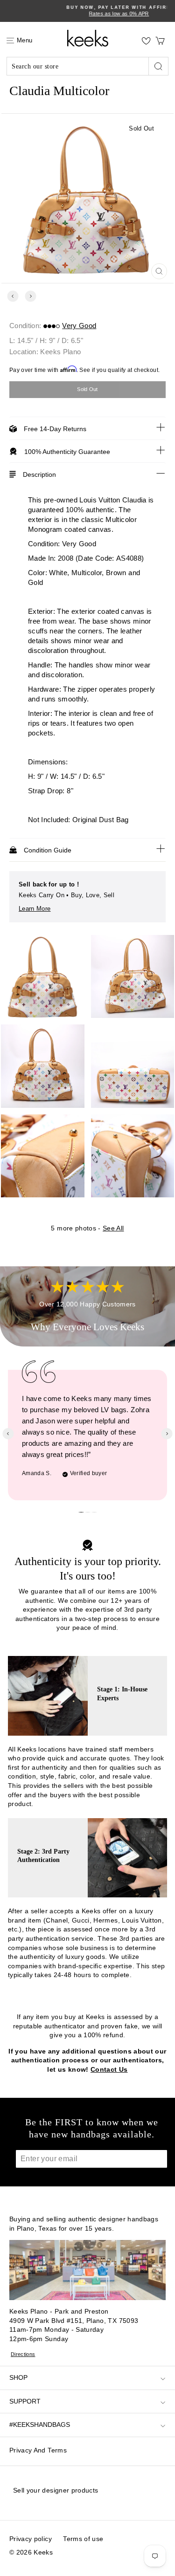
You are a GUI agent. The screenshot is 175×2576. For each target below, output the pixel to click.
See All (113, 1228)
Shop (18, 2377)
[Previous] (13, 296)
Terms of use (83, 2539)
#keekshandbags (40, 2425)
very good (79, 326)
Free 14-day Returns (55, 429)
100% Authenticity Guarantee (67, 452)
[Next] (31, 296)
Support (25, 2401)
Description (39, 474)
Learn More (35, 909)
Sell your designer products (56, 2490)
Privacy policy (31, 2539)
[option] (87, 11)
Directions (23, 2354)
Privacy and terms (38, 2450)
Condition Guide (48, 850)
